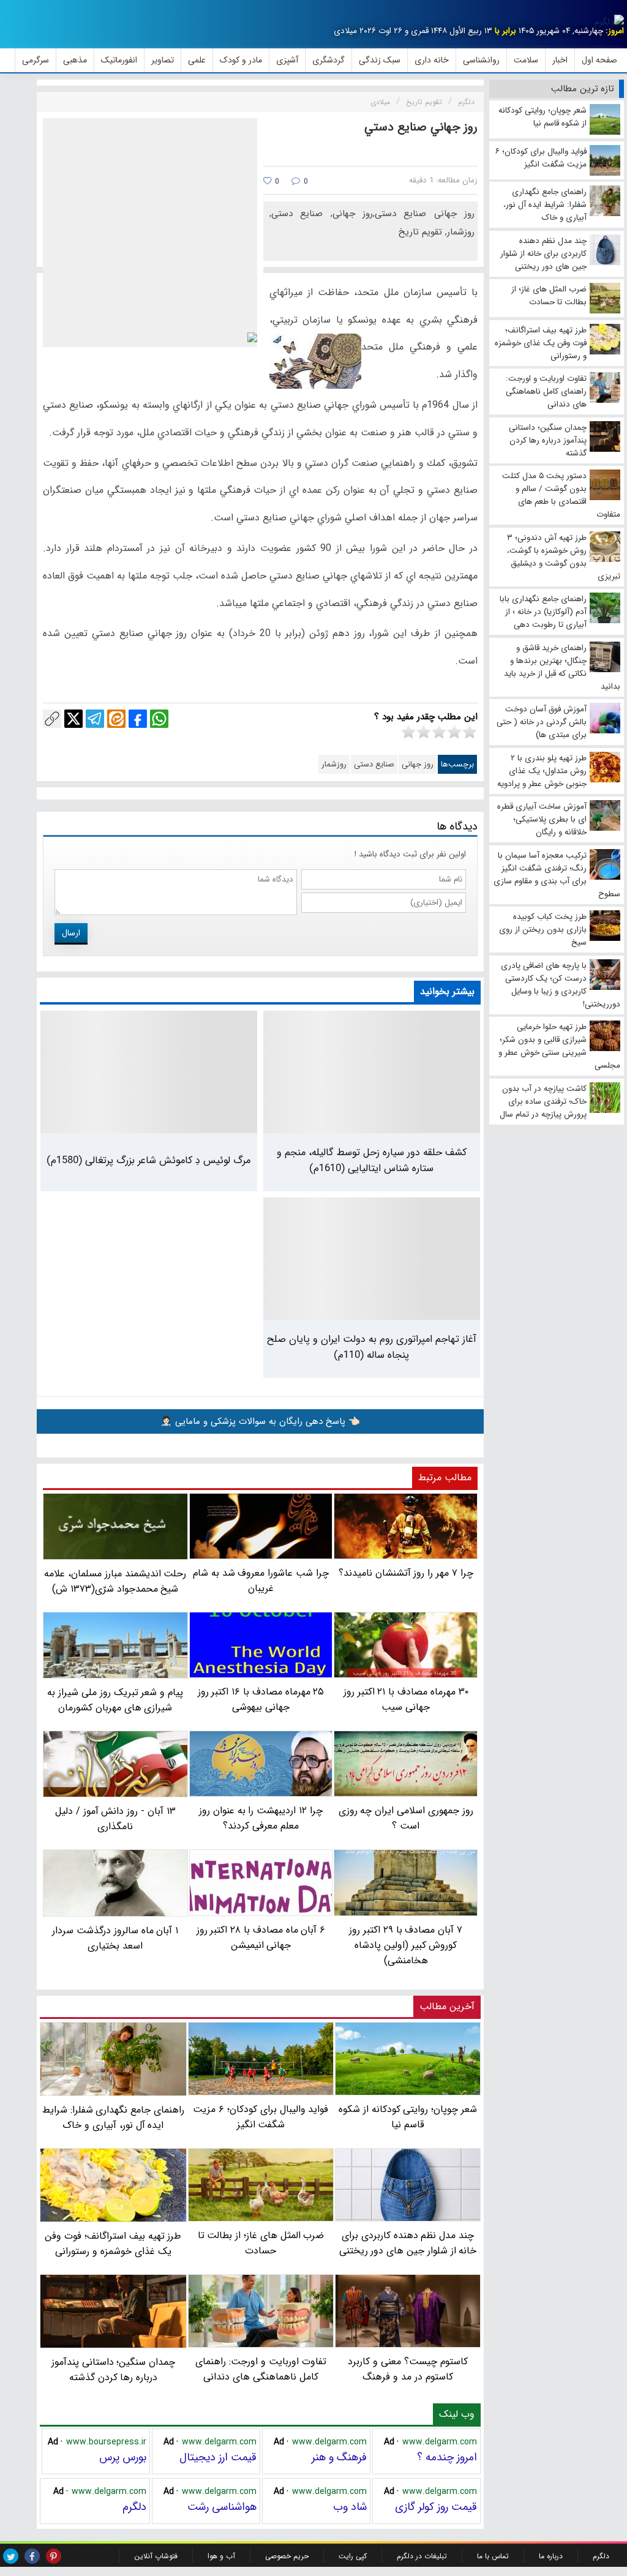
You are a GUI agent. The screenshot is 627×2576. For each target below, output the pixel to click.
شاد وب (350, 2507)
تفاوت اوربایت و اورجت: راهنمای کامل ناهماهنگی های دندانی (261, 2369)
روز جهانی (418, 764)
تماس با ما (493, 2556)
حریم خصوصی (287, 2556)
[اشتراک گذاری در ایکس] (73, 719)
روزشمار (334, 764)
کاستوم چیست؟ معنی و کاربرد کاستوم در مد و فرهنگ (407, 2369)
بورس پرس (123, 2457)
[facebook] (32, 2556)
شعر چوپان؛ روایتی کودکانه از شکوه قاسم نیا (408, 2117)
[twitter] (11, 2556)
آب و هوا (221, 2556)
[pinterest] (54, 2556)
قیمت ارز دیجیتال (218, 2457)
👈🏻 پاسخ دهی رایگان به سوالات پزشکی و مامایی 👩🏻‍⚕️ (260, 1421)
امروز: (615, 31)
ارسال (71, 933)
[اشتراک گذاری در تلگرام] (95, 719)
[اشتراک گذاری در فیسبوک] (138, 719)
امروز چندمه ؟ (447, 2457)
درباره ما (551, 2556)
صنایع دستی (374, 764)
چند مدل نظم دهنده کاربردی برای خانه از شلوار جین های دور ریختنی (408, 2243)
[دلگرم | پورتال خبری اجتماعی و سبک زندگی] (609, 22)
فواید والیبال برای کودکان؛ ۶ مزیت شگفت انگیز (261, 2117)
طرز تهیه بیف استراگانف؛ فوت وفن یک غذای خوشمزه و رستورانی (113, 2244)
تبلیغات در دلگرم (422, 2556)
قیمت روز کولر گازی (436, 2507)
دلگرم (134, 2507)
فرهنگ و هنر (339, 2457)
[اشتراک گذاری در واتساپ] (159, 719)
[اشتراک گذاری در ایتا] (116, 719)
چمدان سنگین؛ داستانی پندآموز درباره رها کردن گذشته (113, 2370)
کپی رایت (353, 2556)
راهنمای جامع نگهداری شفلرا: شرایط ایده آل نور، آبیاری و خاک (113, 2117)
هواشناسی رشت (222, 2507)
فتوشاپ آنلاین (156, 2556)
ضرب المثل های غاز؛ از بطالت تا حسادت (261, 2243)
